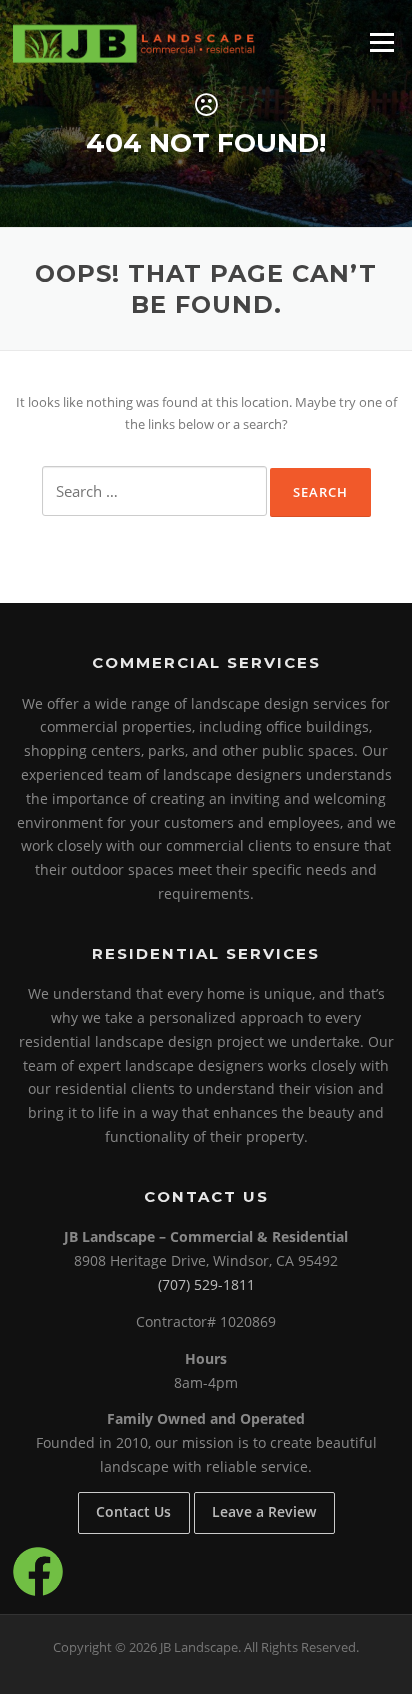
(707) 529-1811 (206, 1284)
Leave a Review (264, 1511)
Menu (381, 42)
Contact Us (133, 1511)
